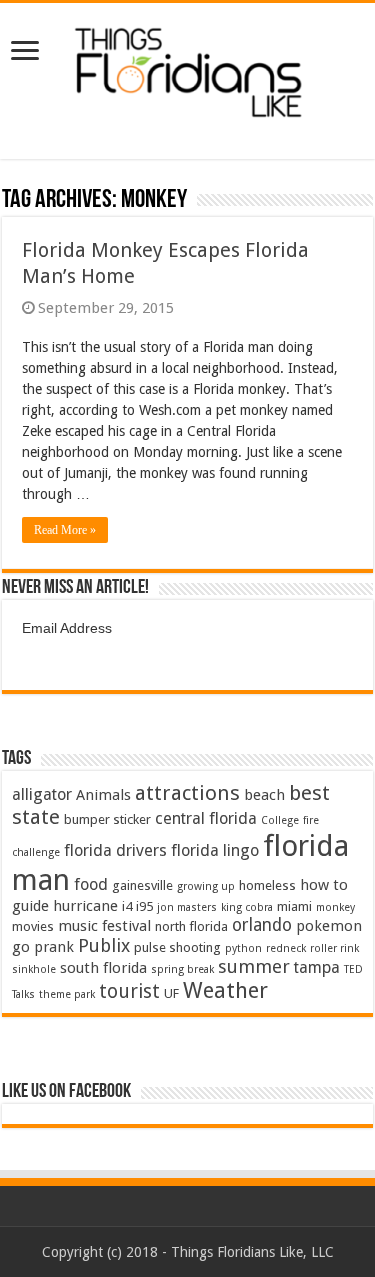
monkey (335, 907)
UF (171, 993)
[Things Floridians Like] (187, 67)
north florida (191, 926)
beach (264, 795)
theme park (67, 994)
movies (33, 926)
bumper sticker (107, 819)
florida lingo (215, 850)
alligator (42, 794)
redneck (286, 948)
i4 (127, 906)
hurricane (85, 906)
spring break (182, 969)
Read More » (65, 530)
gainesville (142, 885)
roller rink (334, 948)
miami (294, 906)
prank (54, 947)
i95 (144, 906)
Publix (104, 945)
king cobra (247, 907)
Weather (225, 990)
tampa (317, 967)
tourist (129, 991)
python (243, 948)
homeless (267, 885)
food (91, 884)
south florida (103, 968)
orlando (262, 925)
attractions (187, 793)
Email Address (67, 628)
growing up (206, 886)
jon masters (187, 907)
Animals (103, 795)
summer (254, 966)
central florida (206, 818)
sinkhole (34, 969)
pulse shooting (177, 947)
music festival (104, 926)
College (280, 820)
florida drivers (115, 850)
